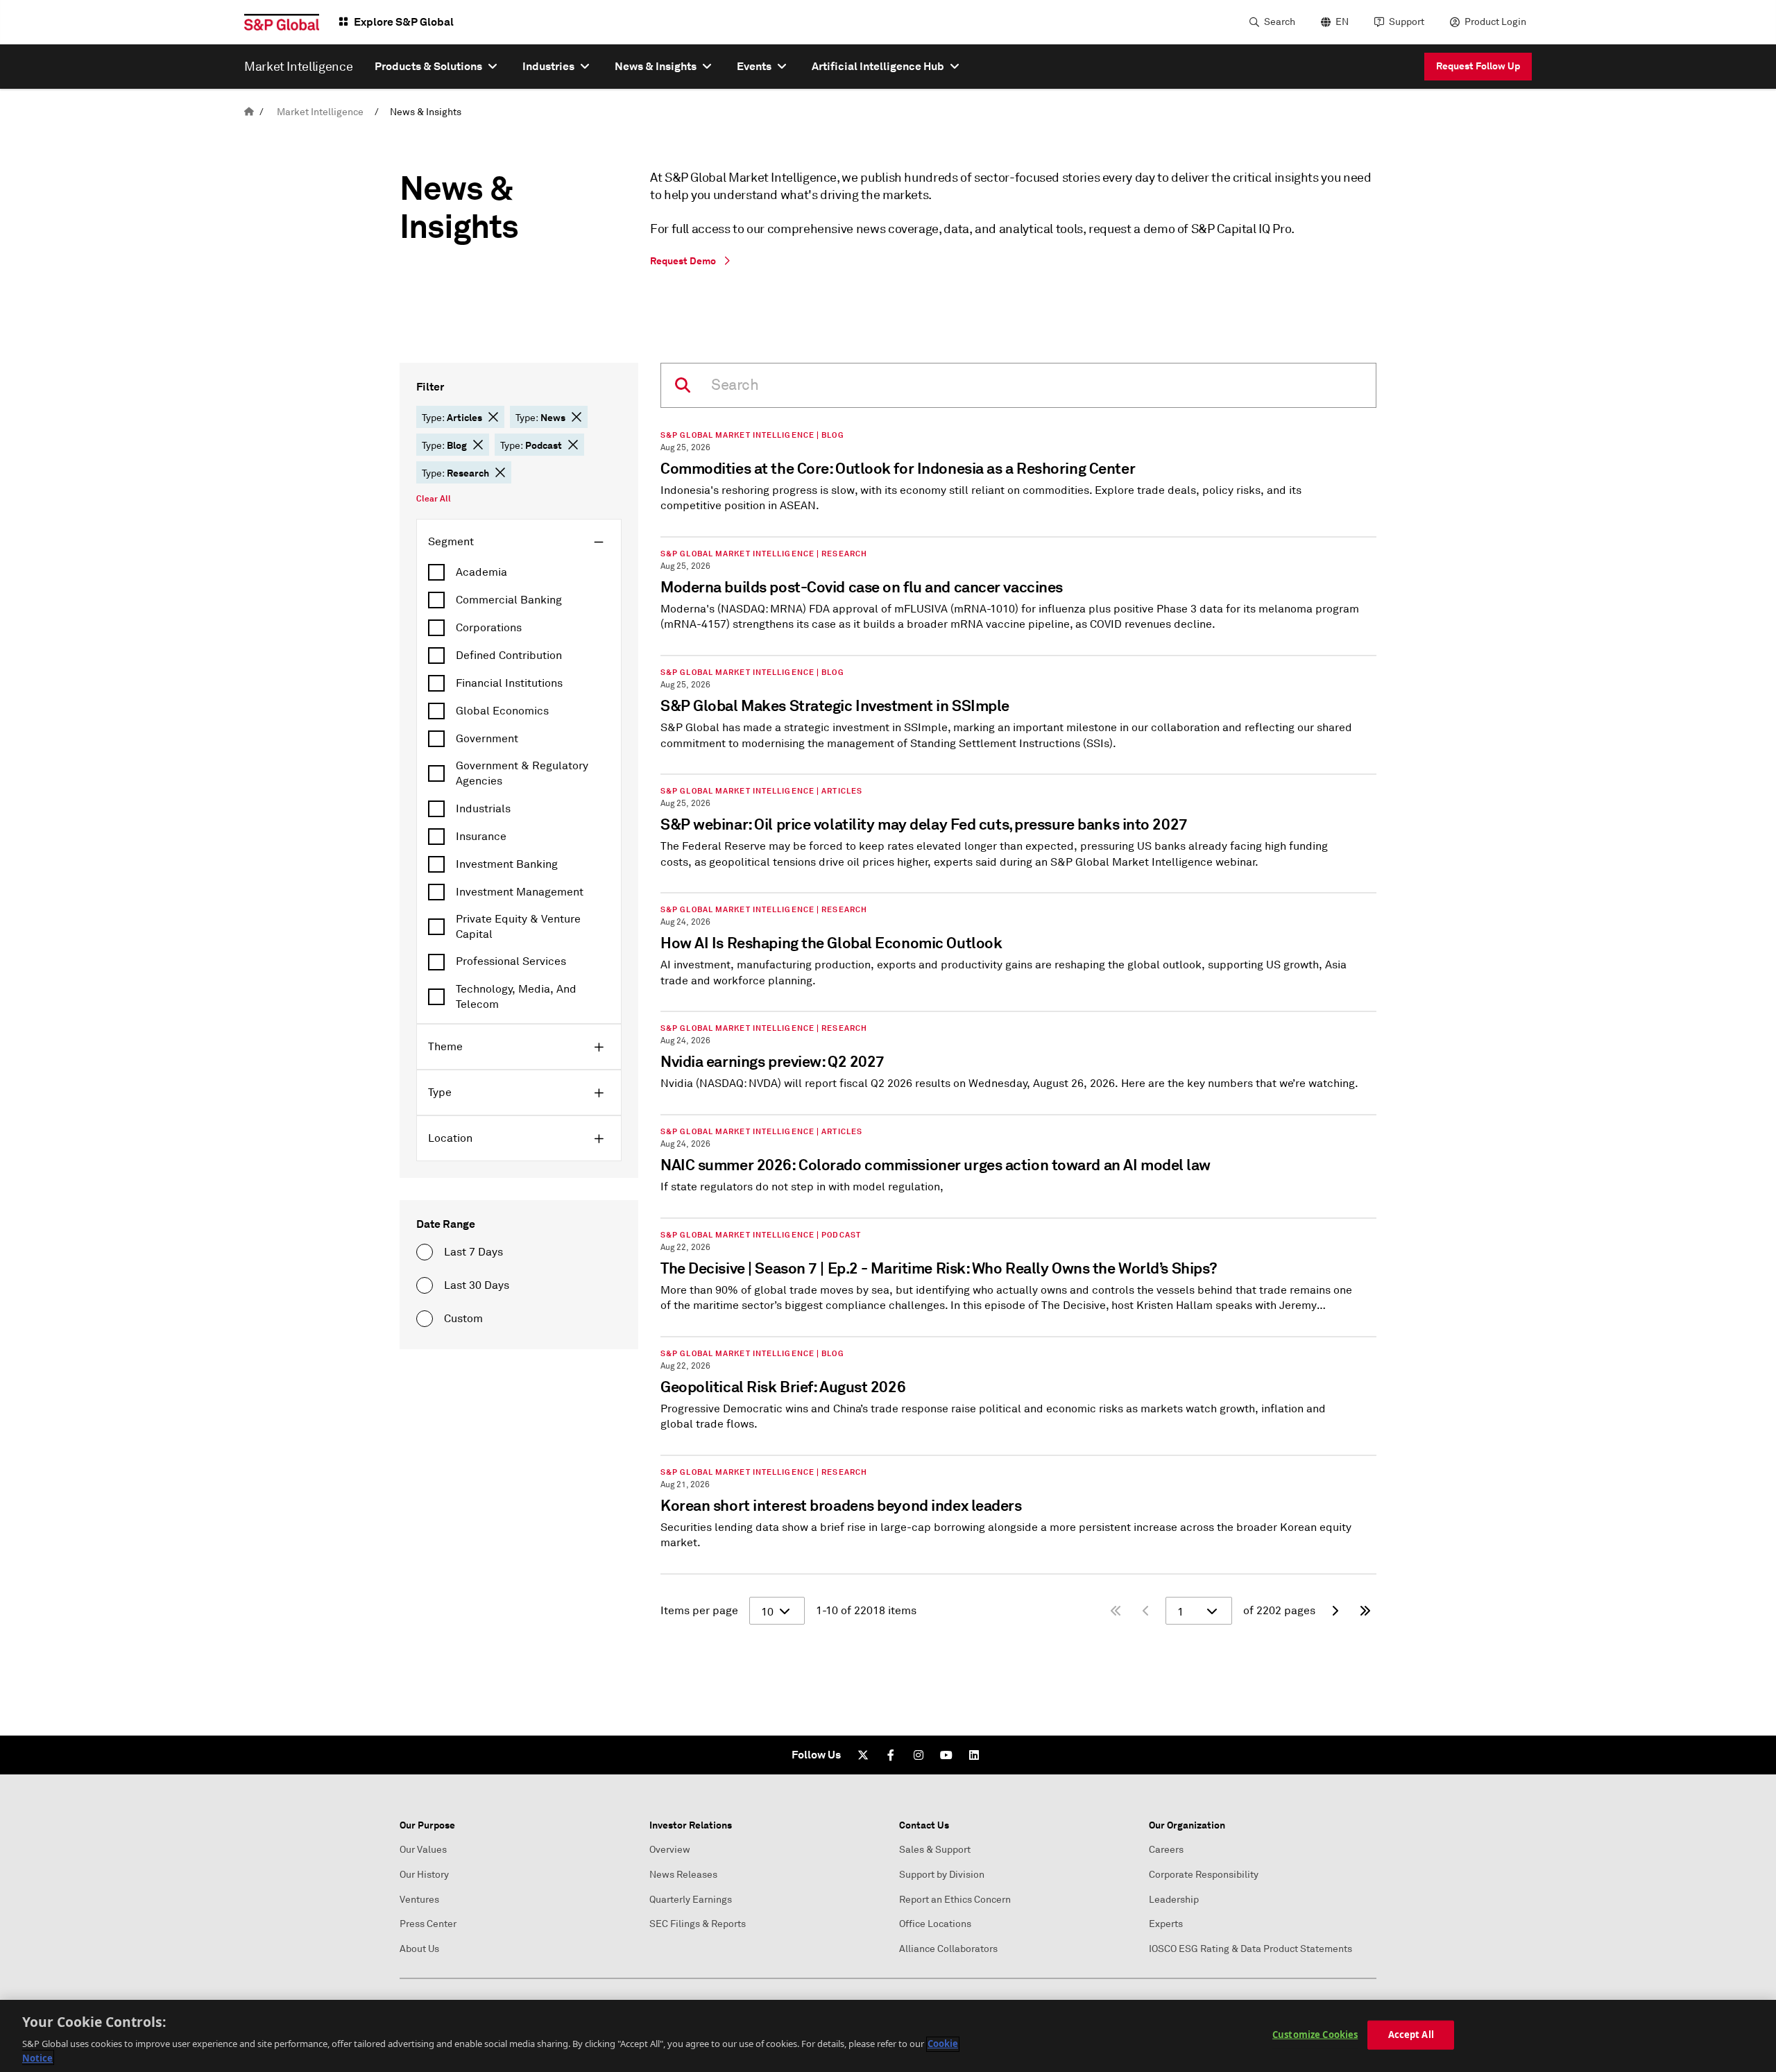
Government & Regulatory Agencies (522, 773)
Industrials (483, 809)
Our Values (423, 1850)
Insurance (481, 837)
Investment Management (520, 892)
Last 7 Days (473, 1252)
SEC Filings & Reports (698, 1924)
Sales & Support (935, 1850)
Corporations (489, 628)
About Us (419, 1949)
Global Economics (502, 711)
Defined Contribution (509, 656)
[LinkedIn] (974, 1755)
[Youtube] (946, 1755)
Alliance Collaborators (948, 1949)
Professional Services (511, 961)
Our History (424, 1875)
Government (487, 739)
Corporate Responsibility (1204, 1875)
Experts (1166, 1924)
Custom (463, 1319)
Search (1280, 22)
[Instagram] (919, 1755)
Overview (670, 1850)
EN (1342, 22)
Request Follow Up (1478, 66)
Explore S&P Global (404, 22)
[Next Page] (1335, 1611)
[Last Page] (1365, 1611)
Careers (1166, 1850)
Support (1407, 22)
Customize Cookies (1315, 2035)
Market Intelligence (320, 112)
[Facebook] (891, 1755)
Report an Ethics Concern (955, 1900)
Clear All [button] (434, 499)
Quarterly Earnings (691, 1900)
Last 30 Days (477, 1285)
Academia (481, 572)
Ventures (419, 1900)
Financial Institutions (509, 683)
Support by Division (942, 1875)
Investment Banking (507, 864)
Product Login (1495, 22)
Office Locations (935, 1924)
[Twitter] (863, 1755)
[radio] (425, 1252)
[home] (249, 112)
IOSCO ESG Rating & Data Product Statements (1250, 1949)
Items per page (699, 1611)
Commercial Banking (509, 600)
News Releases (683, 1875)
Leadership (1174, 1900)
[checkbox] (519, 572)
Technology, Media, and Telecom (516, 997)
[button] (493, 417)
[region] (888, 2036)
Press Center (428, 1924)
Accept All (1411, 2035)
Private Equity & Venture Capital (518, 927)
